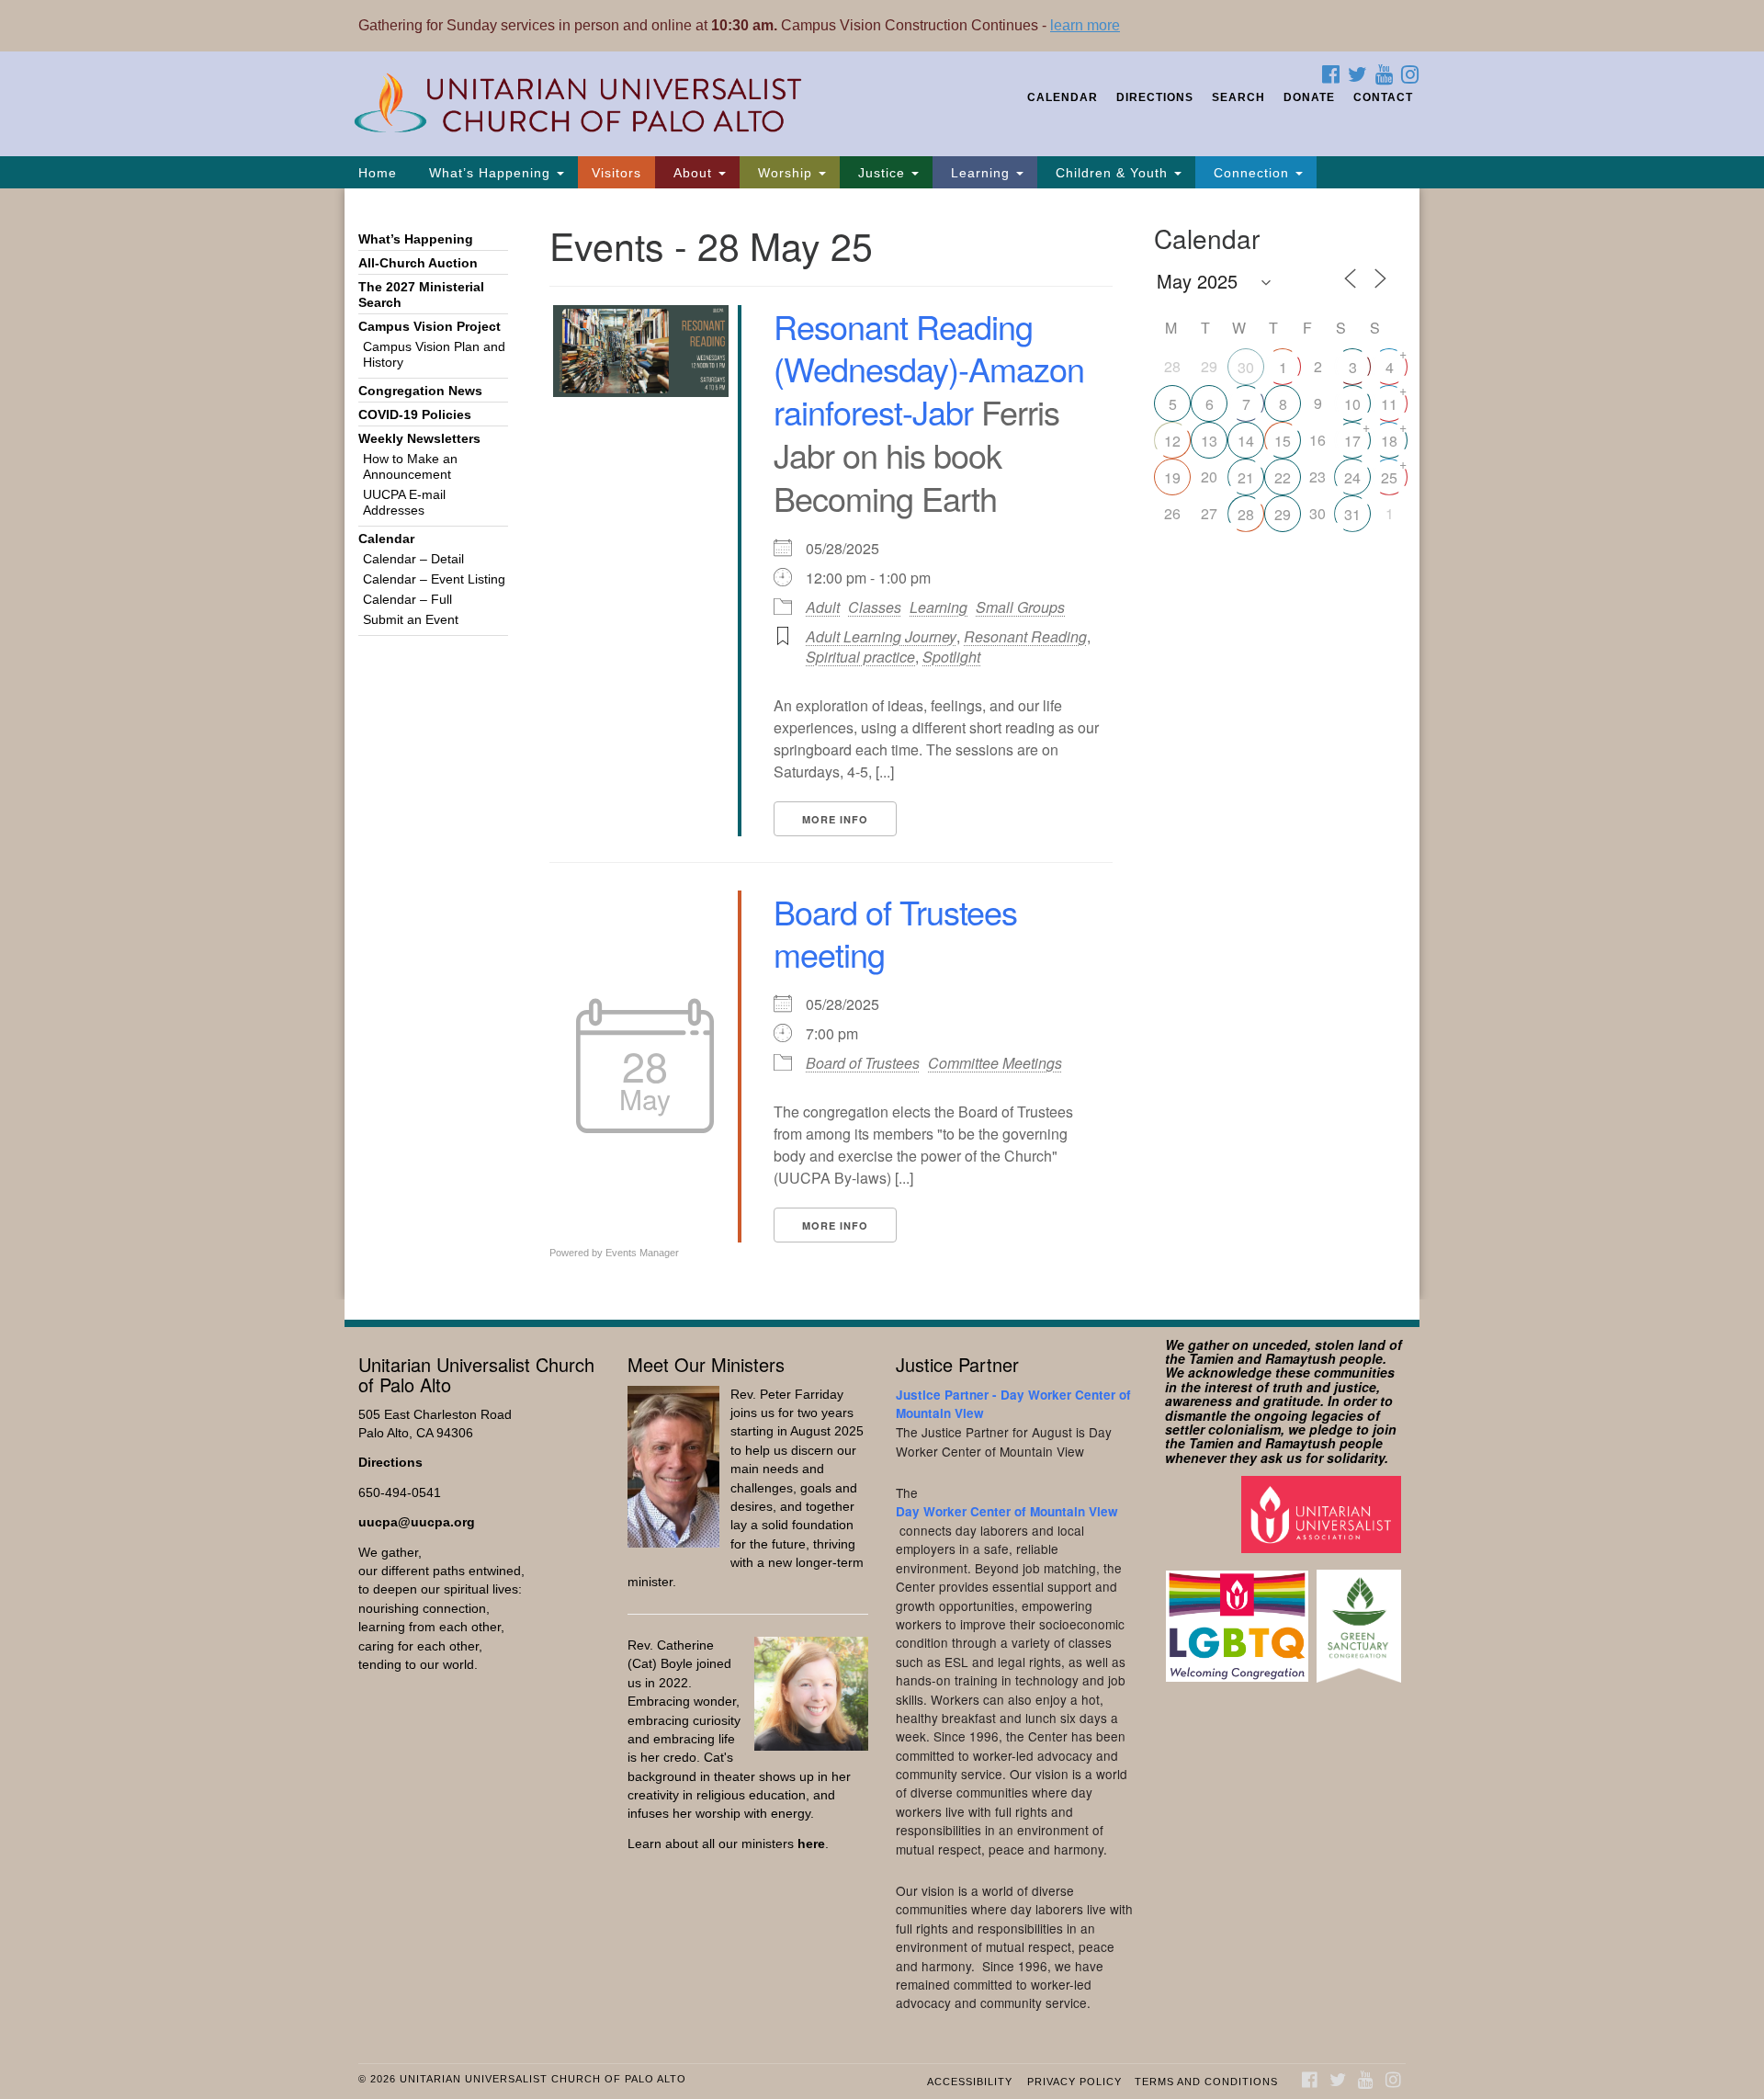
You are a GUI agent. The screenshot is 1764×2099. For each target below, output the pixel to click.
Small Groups (1020, 607)
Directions (1155, 97)
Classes (875, 607)
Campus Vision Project (430, 327)
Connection (1251, 173)
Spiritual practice (860, 657)
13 (1209, 441)
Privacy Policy (1074, 2082)
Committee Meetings (995, 1063)
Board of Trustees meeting (895, 933)
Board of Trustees (863, 1063)
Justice (882, 173)
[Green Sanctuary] (1361, 1617)
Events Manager (642, 1253)
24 (1352, 477)
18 (1389, 441)
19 (1172, 477)
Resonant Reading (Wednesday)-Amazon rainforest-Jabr (929, 369)
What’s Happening (490, 173)
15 (1283, 441)
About (693, 173)
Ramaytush (1300, 1358)
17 (1352, 441)
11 (1389, 404)
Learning (980, 173)
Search (1238, 97)
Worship (785, 173)
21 (1246, 477)
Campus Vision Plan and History (434, 355)
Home (378, 173)
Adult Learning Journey (881, 636)
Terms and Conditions (1206, 2082)
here (811, 1844)
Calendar (1063, 97)
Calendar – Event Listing (434, 579)
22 (1283, 477)
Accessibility (970, 2082)
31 (1352, 514)
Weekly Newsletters (419, 439)
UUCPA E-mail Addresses (404, 503)
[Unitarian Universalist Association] (1323, 1514)
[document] (882, 744)
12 (1172, 441)
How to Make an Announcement (410, 467)
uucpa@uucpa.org (417, 1522)
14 (1246, 441)
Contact (1383, 97)
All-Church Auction (418, 263)
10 (1352, 404)
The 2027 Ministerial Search (421, 295)
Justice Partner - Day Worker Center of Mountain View (1013, 1404)
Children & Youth (1112, 173)
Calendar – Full (407, 600)
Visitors (616, 173)
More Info (835, 819)
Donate (1309, 97)
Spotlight (951, 657)
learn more (1085, 25)
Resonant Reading (1025, 636)
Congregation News (420, 391)
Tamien (1211, 1358)
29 (1283, 514)
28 (1246, 514)
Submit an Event (411, 620)
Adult (823, 607)
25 (1389, 477)
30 (1246, 367)
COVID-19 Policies (415, 415)
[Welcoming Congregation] (1239, 1617)
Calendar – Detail (413, 559)
